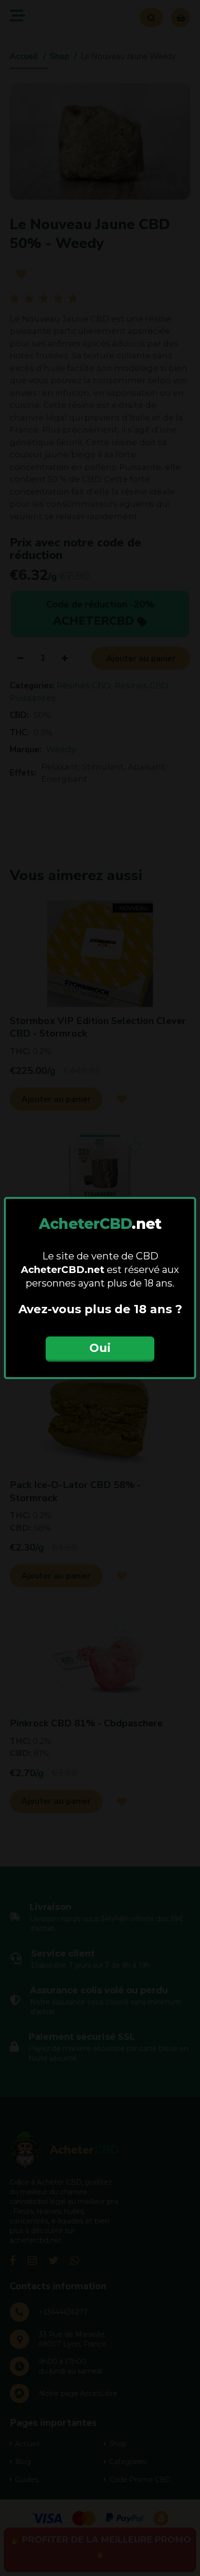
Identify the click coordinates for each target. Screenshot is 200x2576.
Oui (100, 1348)
